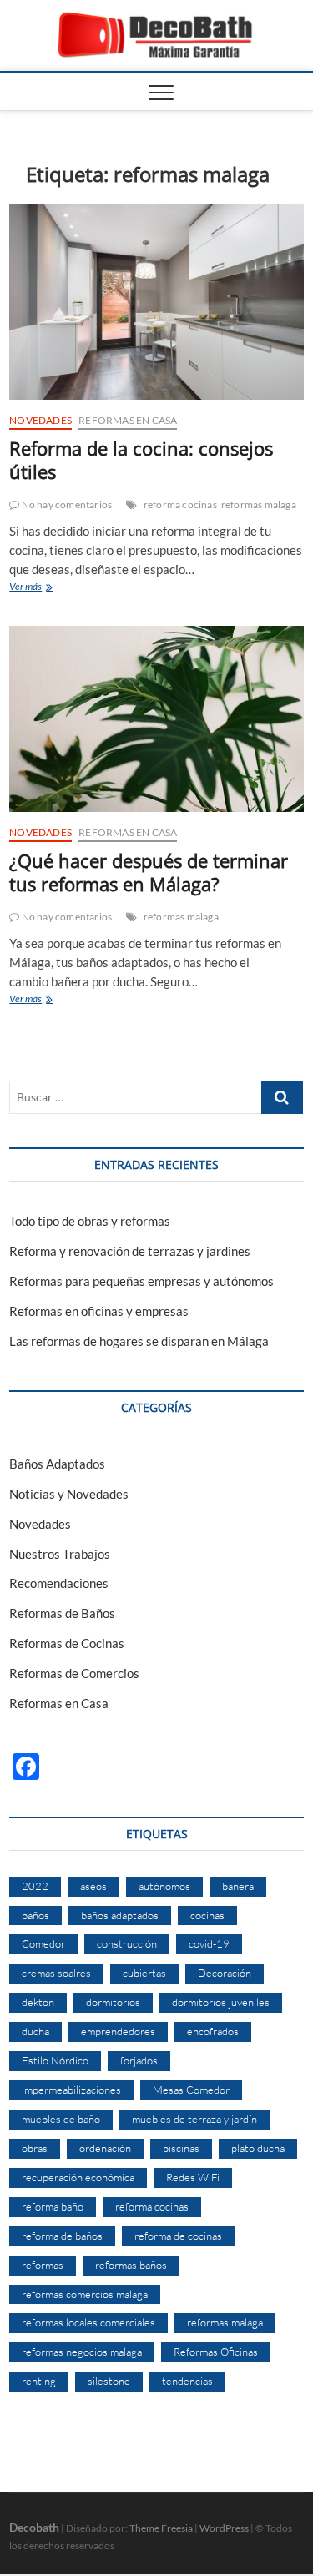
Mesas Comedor (191, 2090)
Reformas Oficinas (216, 2352)
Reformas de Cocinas (67, 1643)
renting (39, 2381)
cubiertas (144, 1973)
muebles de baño (61, 2119)
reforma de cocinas (178, 2236)
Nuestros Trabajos (60, 1554)
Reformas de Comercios (74, 1673)
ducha (35, 2031)
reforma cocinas (180, 504)
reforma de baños (62, 2236)
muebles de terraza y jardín (194, 2119)
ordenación (105, 2148)
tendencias (187, 2381)
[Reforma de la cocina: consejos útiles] (156, 302)
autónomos (164, 1886)
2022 (35, 1886)
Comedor (43, 1943)
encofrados (213, 2031)
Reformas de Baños (62, 1613)
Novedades (40, 420)
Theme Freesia (161, 2528)
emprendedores (118, 2031)
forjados (139, 2060)
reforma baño (53, 2206)
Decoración (225, 1973)
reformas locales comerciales (88, 2322)
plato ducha (258, 2148)
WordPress (224, 2528)
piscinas (181, 2148)
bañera (238, 1886)
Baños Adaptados (57, 1464)
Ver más (43, 588)
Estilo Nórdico (55, 2060)
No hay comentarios (66, 504)
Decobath (34, 2527)
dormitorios (113, 2002)
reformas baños (131, 2265)
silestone (109, 2381)
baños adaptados (120, 1915)
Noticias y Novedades (69, 1494)
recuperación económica (78, 2177)
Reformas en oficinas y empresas (99, 1311)
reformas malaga (259, 504)
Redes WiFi (193, 2177)
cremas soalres (56, 1973)
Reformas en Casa (128, 420)
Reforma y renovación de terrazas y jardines (130, 1251)
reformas (43, 2265)
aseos (93, 1886)
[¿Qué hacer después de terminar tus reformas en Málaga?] (156, 719)
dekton (38, 2002)
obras (35, 2148)
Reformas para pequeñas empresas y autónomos (141, 1281)
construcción (127, 1943)
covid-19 (209, 1943)
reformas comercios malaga (85, 2294)
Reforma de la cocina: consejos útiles (141, 460)
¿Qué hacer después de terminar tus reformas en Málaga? (149, 872)
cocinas (207, 1915)
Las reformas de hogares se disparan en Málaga (139, 1341)
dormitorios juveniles (221, 2002)
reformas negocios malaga (82, 2352)
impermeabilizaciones (71, 2090)
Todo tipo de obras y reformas (90, 1221)
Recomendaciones (59, 1583)
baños (35, 1915)
